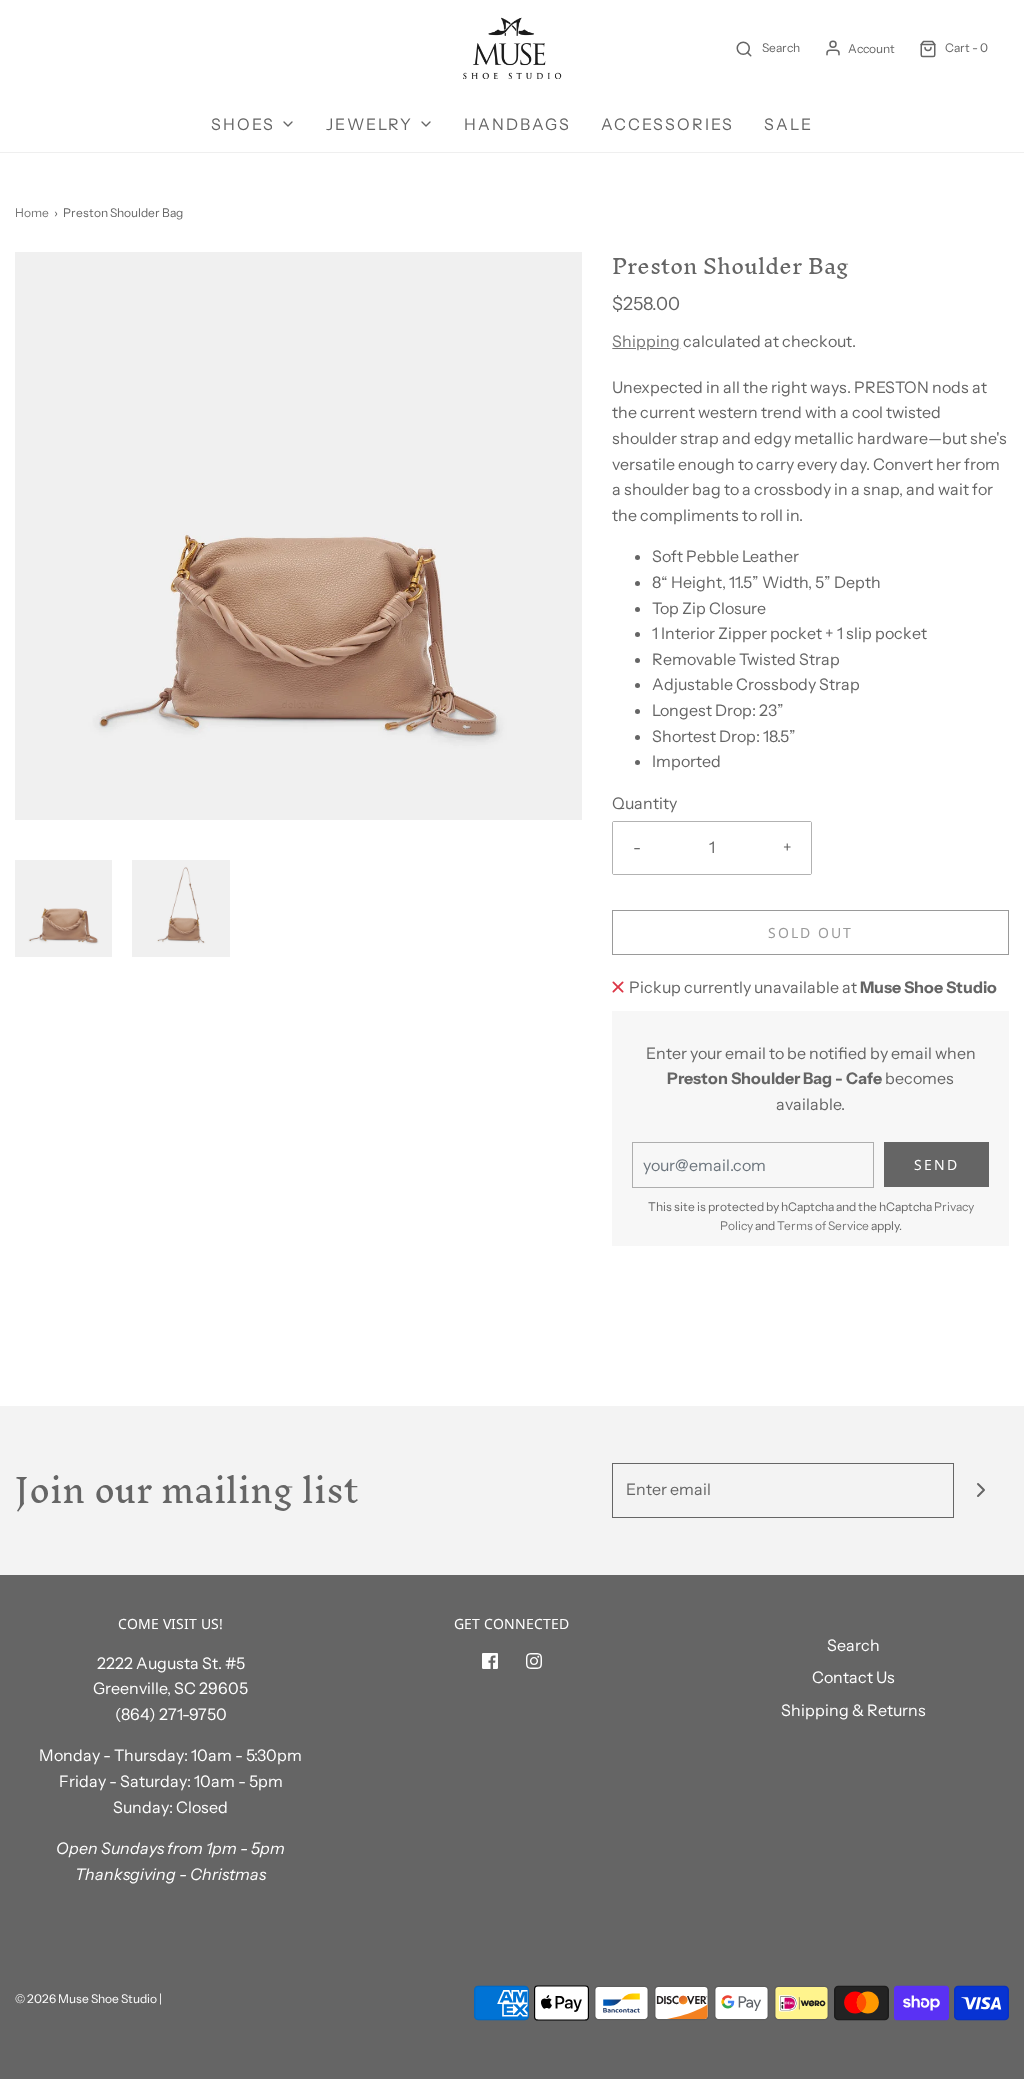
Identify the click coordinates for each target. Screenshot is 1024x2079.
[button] (63, 908)
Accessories (667, 124)
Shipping (646, 341)
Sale (788, 124)
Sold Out (810, 932)
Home (32, 212)
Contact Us (853, 1677)
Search (853, 1645)
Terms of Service (823, 1225)
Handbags (517, 124)
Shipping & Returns (853, 1710)
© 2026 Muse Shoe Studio (86, 1998)
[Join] (981, 1490)
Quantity (644, 803)
